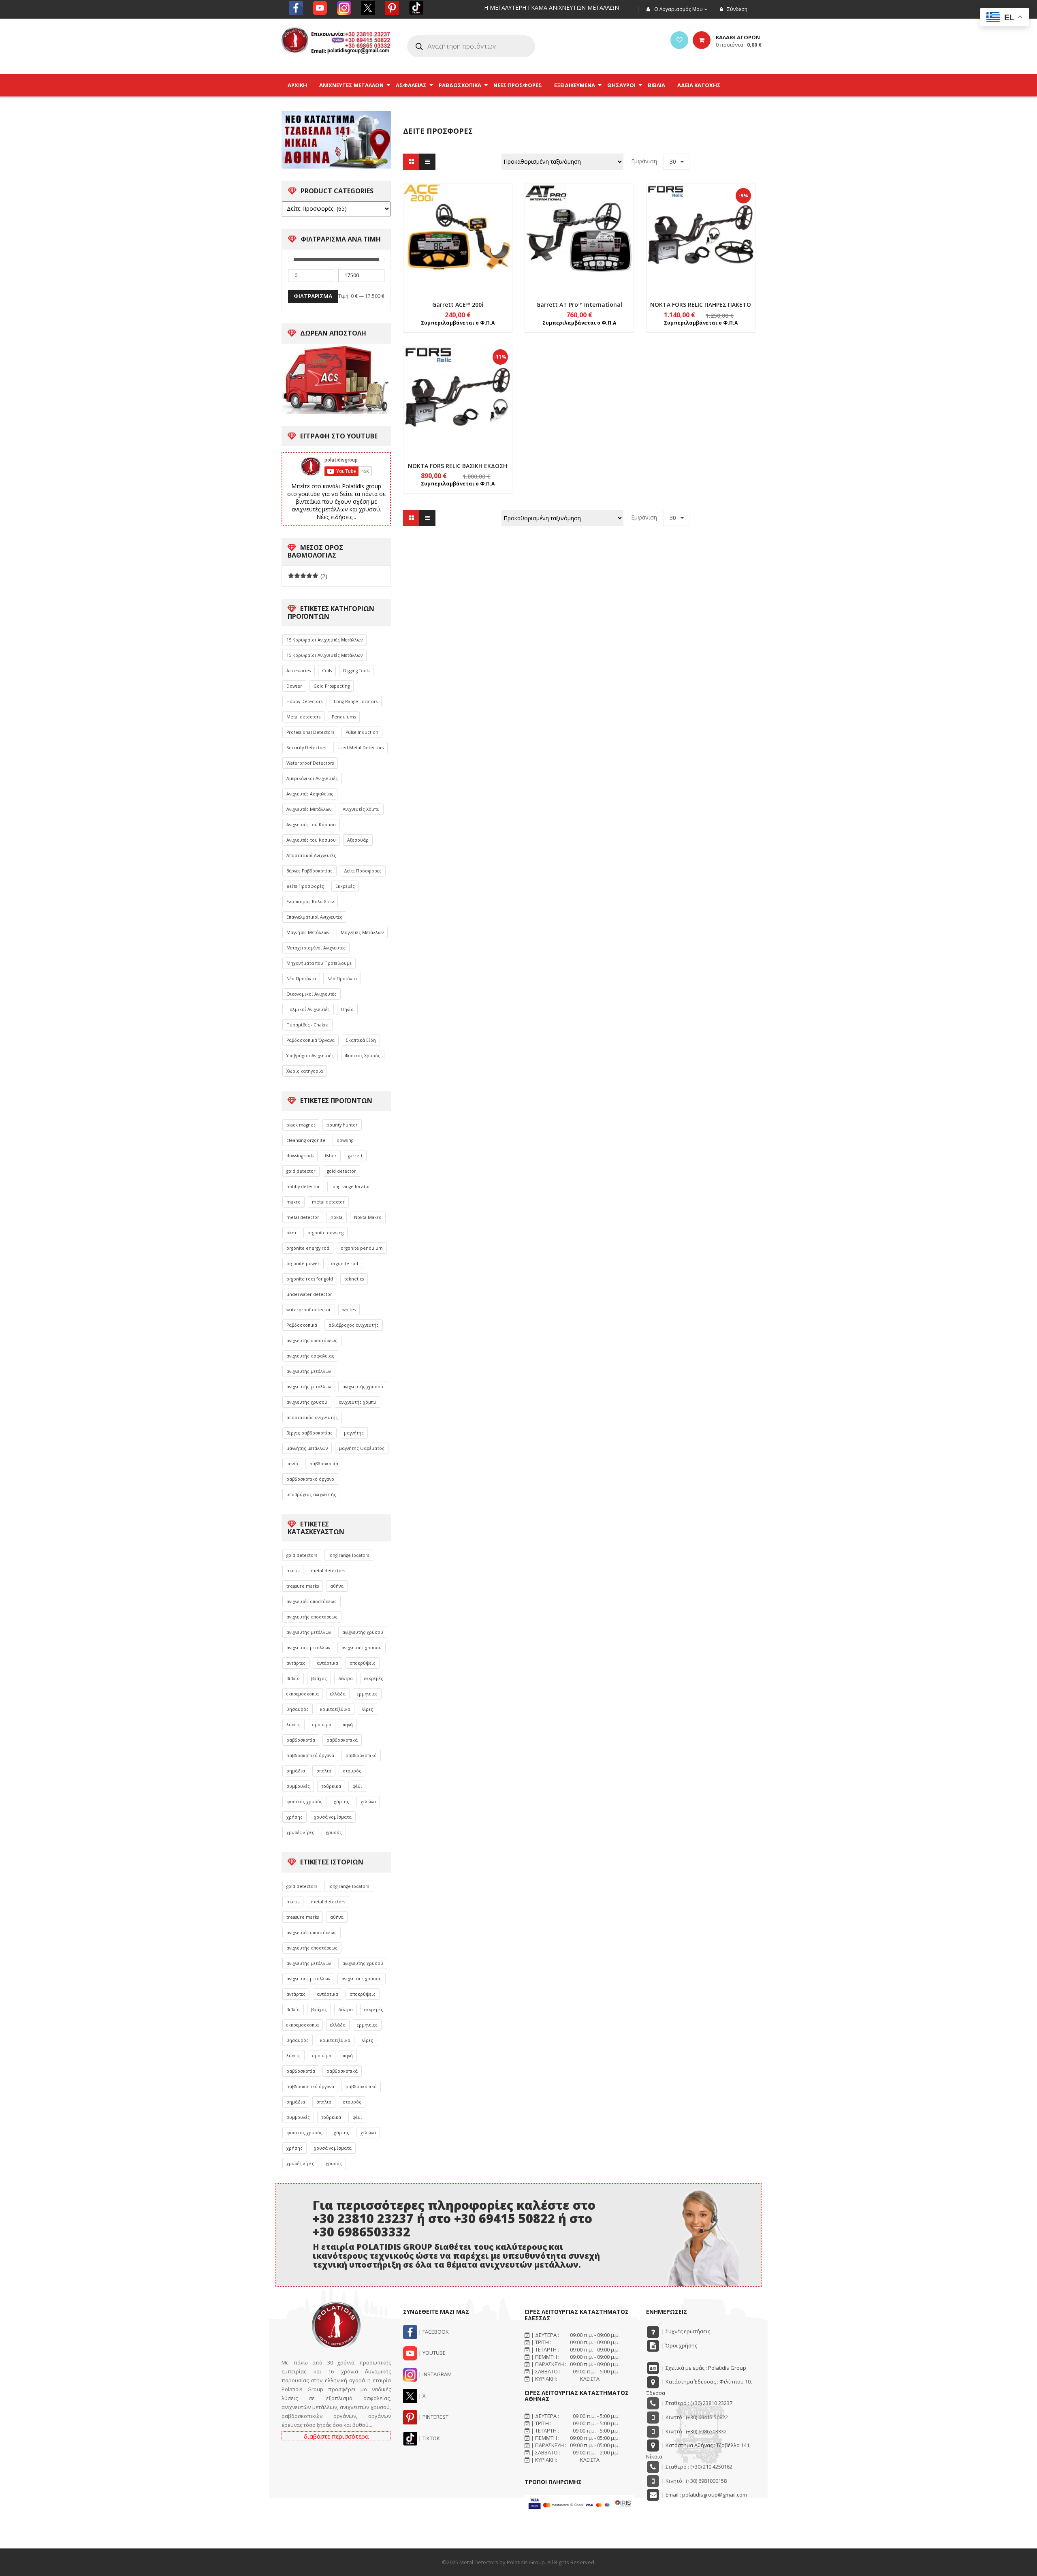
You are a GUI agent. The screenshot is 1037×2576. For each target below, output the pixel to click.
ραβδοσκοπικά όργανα (310, 1755)
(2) (308, 576)
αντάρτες (296, 1663)
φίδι (357, 1786)
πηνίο (292, 1464)
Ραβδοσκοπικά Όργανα (310, 1040)
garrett (355, 1156)
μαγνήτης (354, 1433)
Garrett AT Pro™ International (579, 305)
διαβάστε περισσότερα (336, 2436)
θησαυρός (298, 1709)
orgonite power (303, 1263)
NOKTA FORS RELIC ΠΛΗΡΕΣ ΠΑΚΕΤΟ (701, 305)
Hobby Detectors (304, 701)
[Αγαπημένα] (679, 40)
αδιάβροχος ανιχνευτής (354, 1325)
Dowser (294, 686)
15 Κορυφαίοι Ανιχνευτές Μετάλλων (324, 640)
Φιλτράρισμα (313, 296)
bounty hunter (342, 1125)
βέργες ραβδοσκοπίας (309, 1433)
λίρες (367, 1709)
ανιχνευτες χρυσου (362, 1648)
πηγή (348, 1725)
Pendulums (344, 717)
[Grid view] (411, 162)
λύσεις (293, 1725)
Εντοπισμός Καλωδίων (310, 902)
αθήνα (337, 1586)
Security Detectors (306, 748)
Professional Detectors (310, 732)
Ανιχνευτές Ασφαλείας (310, 794)
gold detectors (302, 1555)
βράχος (319, 1678)
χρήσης (294, 1817)
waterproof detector (309, 1310)
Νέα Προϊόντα (301, 979)
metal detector (328, 1202)
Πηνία (347, 1009)
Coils (327, 671)
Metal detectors (303, 717)
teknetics (354, 1279)
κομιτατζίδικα (335, 1709)
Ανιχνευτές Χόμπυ (361, 809)
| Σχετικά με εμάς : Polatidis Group (703, 2368)
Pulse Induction (362, 732)
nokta (337, 1217)
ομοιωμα (322, 1725)
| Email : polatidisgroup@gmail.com (704, 2495)
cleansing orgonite (306, 1140)
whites (349, 1310)
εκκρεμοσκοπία (303, 1694)
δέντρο (346, 1678)
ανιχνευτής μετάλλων (309, 1371)
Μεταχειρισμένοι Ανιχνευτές (316, 948)
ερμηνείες (367, 1694)
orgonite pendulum (362, 1248)
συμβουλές (298, 1786)
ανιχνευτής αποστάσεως (312, 1340)
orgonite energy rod (308, 1248)
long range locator (351, 1186)
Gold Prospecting (332, 686)
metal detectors (328, 1571)
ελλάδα (338, 1694)
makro (293, 1202)
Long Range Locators (356, 701)
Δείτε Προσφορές (363, 871)
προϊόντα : (739, 45)
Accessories (299, 671)
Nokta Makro (368, 1217)
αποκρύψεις (363, 1663)
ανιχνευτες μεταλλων (308, 1648)
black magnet (301, 1125)
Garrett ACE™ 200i (458, 305)
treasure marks (303, 1586)
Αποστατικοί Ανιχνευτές (311, 855)
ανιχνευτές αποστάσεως (312, 1601)
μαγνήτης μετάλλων (307, 1448)
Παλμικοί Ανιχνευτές (308, 1009)
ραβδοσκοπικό (361, 1755)
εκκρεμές (374, 1678)
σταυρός (352, 1771)
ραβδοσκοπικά (342, 1740)
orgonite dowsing (325, 1233)
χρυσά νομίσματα (333, 1817)
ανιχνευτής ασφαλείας (310, 1356)
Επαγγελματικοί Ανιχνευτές (314, 917)
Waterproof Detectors (310, 763)
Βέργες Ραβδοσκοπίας (309, 871)
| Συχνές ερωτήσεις (685, 2331)
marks (293, 1571)
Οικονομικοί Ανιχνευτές (312, 994)
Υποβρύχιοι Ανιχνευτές (310, 1056)
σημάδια (296, 1771)
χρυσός (334, 1832)
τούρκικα (331, 1786)
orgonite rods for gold (310, 1279)
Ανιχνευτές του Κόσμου (311, 825)
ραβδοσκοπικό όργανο (310, 1479)
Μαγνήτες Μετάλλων (308, 932)
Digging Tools (356, 671)
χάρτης (341, 1802)
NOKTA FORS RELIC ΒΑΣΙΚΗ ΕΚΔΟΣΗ (458, 466)
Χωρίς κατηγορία (305, 1071)
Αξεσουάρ (358, 840)
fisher (331, 1156)
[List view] (427, 162)
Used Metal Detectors (361, 748)
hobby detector (303, 1186)
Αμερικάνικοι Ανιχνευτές (312, 778)
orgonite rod (345, 1263)
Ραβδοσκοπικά (302, 1325)
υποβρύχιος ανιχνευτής (311, 1494)
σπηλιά (324, 1771)
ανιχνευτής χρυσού (363, 1387)
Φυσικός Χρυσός (363, 1056)
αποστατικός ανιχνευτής (312, 1417)
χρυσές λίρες (300, 1832)
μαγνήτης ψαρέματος (362, 1448)
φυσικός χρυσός (304, 1802)
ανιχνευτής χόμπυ (357, 1402)
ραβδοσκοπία (324, 1464)
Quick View (458, 223)
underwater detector (309, 1294)
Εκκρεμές (345, 886)
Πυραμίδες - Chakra (307, 1025)
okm (291, 1233)
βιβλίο (293, 1678)
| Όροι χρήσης (679, 2345)
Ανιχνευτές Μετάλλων (309, 809)
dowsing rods (300, 1156)
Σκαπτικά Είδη (361, 1040)
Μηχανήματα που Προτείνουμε (319, 963)
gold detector (301, 1171)
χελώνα (368, 1802)
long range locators (349, 1555)
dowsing (345, 1140)
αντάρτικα (328, 1663)
